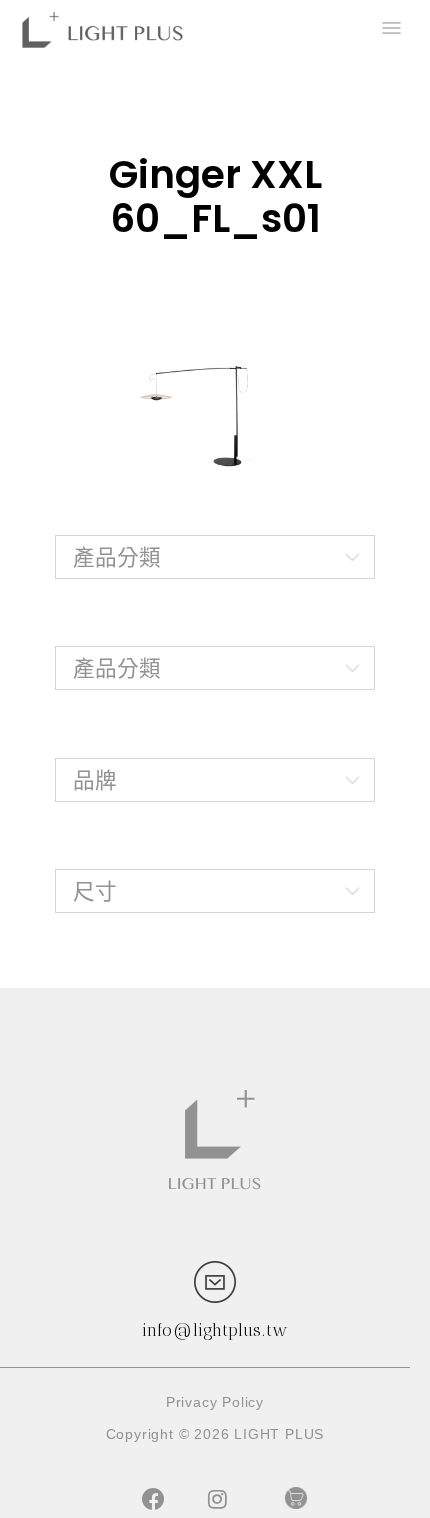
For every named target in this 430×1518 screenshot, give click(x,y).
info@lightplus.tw (215, 1330)
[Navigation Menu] (390, 30)
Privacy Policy (215, 1402)
